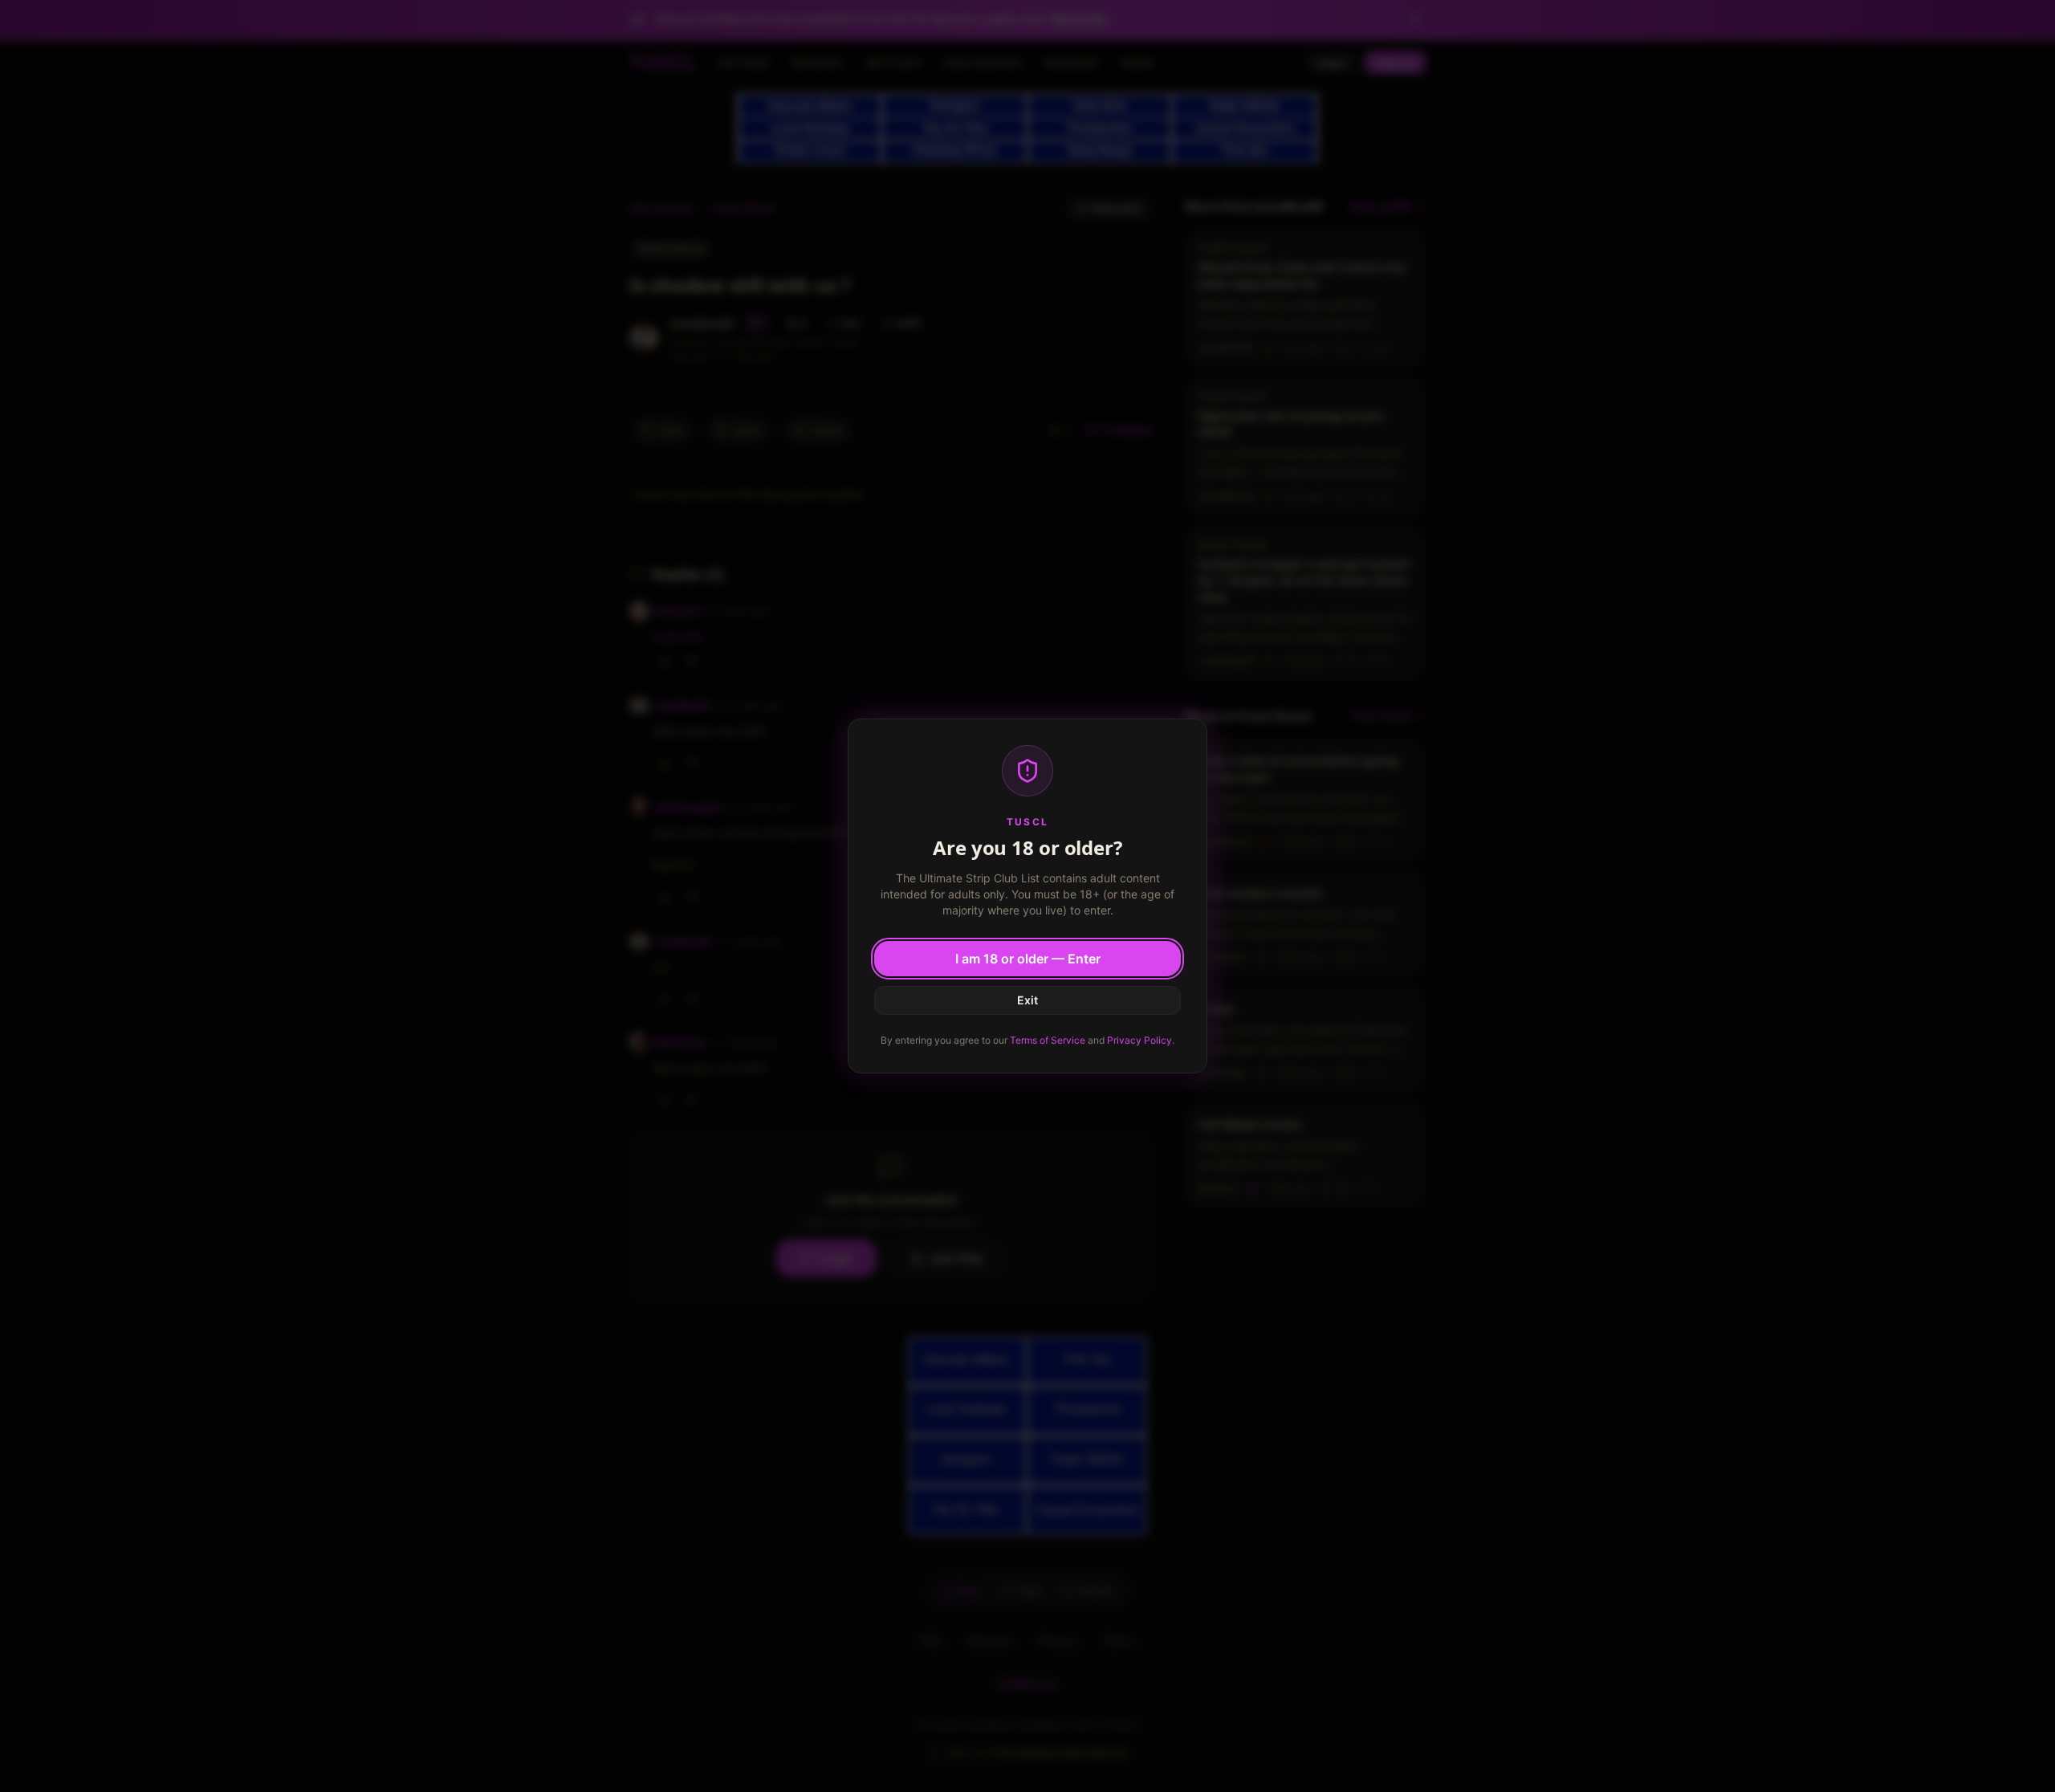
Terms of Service (1048, 1040)
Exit (1027, 1000)
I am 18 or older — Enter (1028, 959)
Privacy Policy (1139, 1040)
